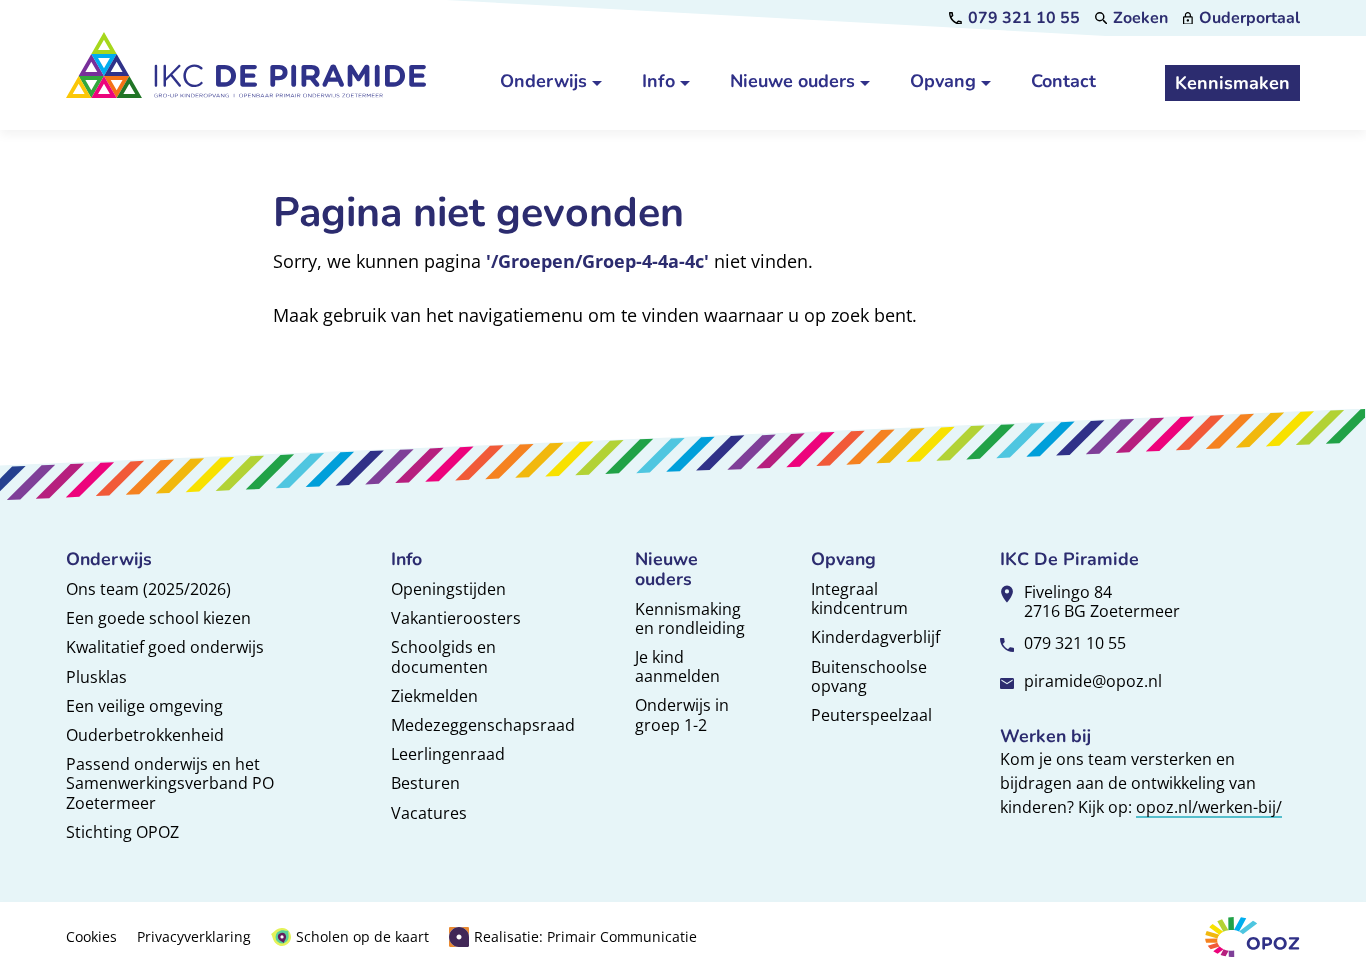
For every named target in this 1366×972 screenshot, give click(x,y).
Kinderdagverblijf (875, 637)
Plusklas (96, 677)
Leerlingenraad (448, 754)
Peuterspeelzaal (871, 715)
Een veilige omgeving (144, 706)
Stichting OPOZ (122, 832)
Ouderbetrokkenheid (145, 735)
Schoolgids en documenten (443, 656)
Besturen (425, 783)
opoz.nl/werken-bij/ (1209, 807)
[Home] (246, 65)
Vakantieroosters (456, 618)
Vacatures (429, 813)
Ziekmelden (434, 696)
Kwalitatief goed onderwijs (165, 647)
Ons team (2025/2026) (148, 589)
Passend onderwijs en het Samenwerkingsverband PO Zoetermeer (170, 783)
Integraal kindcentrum (859, 598)
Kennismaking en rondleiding (690, 618)
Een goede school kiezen (158, 618)
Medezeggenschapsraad (483, 725)
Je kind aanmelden (677, 666)
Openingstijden (448, 589)
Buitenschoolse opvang (869, 676)
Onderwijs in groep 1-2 (682, 714)
